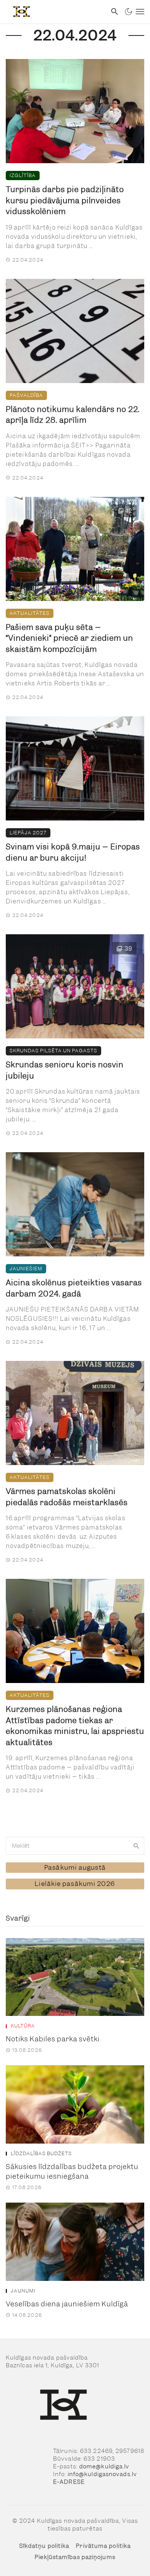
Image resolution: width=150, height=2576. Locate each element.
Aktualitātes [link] (30, 613)
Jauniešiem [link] (26, 1269)
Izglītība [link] (23, 175)
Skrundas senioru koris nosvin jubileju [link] (65, 1070)
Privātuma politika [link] (103, 2546)
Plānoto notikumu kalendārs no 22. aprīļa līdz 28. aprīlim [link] (73, 415)
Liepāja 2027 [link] (28, 833)
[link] (53, 12)
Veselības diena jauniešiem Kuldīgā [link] (67, 2304)
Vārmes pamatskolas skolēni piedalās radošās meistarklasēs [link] (67, 1497)
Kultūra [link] (23, 2026)
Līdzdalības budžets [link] (41, 2154)
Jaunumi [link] (23, 2291)
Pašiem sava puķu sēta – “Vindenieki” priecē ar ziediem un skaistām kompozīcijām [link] (69, 638)
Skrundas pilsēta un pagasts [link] (53, 1051)
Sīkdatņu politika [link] (44, 2546)
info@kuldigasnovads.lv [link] (102, 2474)
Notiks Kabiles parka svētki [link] (53, 2039)
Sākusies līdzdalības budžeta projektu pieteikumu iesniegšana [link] (72, 2172)
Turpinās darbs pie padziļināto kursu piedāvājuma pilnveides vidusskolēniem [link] (65, 200)
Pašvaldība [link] (26, 395)
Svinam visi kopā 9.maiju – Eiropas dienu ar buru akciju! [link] (73, 852)
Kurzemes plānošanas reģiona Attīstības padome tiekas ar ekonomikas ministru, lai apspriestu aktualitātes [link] (75, 1726)
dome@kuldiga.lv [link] (104, 2466)
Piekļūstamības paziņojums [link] (75, 2557)
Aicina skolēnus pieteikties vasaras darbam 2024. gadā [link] (74, 1288)
